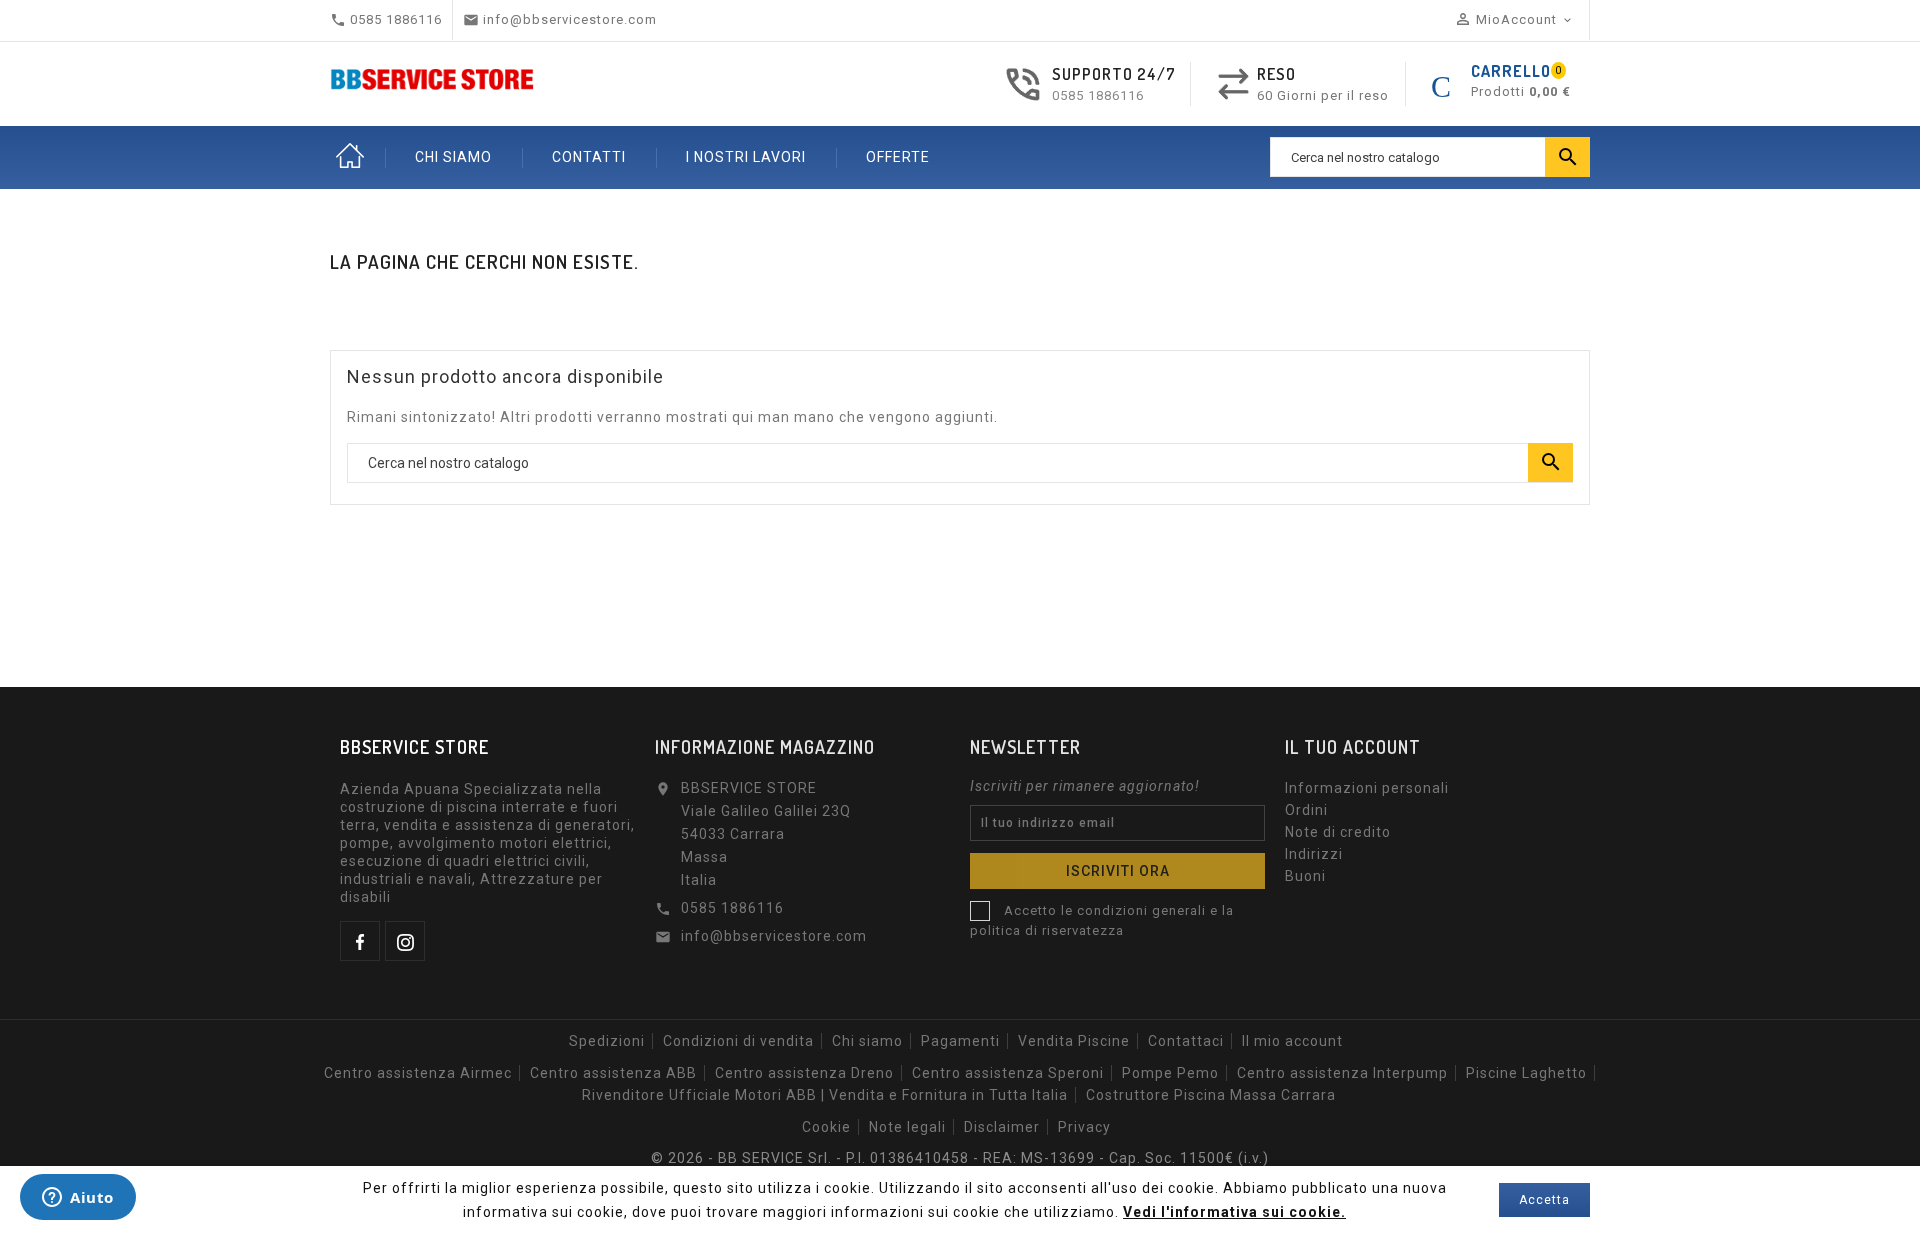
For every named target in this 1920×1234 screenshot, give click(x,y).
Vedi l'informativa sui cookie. (1234, 1212)
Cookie (826, 1127)
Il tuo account (1353, 747)
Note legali (907, 1127)
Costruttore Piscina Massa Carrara (1211, 1095)
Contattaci (1186, 1041)
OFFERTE (898, 157)
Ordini (1306, 810)
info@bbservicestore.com (774, 936)
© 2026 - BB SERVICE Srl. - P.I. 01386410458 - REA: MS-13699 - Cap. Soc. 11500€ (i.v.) (960, 1158)
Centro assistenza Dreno (804, 1073)
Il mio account (1292, 1041)
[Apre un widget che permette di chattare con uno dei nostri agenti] (78, 1199)
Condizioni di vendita (738, 1041)
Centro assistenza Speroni (1008, 1073)
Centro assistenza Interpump (1342, 1073)
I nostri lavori (746, 157)
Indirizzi (1314, 854)
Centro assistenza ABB (613, 1073)
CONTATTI (589, 157)
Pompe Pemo (1170, 1073)
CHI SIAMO (453, 157)
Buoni (1305, 876)
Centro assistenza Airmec (418, 1073)
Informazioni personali (1367, 788)
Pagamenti (960, 1041)
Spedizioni (607, 1041)
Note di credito (1338, 832)
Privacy (1084, 1127)
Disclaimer (1002, 1127)
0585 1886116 (1098, 95)
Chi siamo (867, 1041)
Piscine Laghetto (1526, 1073)
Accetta (1544, 1200)
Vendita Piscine (1074, 1041)
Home (350, 157)
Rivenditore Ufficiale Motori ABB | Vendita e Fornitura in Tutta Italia (825, 1095)
